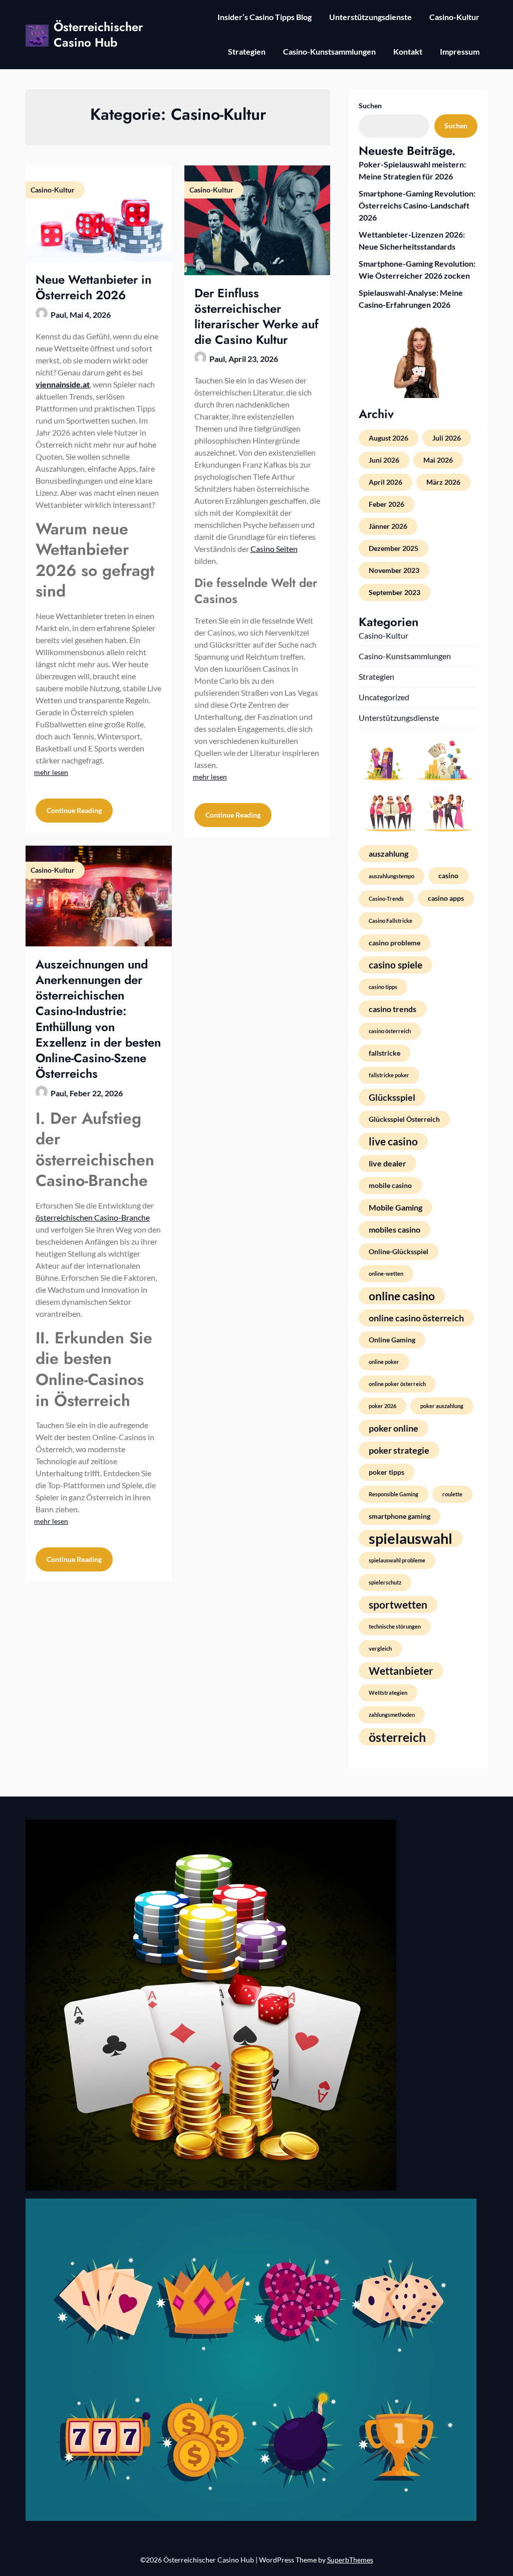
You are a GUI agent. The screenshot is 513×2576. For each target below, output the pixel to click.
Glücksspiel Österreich (404, 1119)
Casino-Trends (386, 899)
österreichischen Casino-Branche (93, 1217)
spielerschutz (385, 1582)
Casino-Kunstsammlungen (329, 51)
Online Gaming (392, 1340)
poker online (394, 1428)
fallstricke (384, 1053)
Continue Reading (74, 810)
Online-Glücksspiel (399, 1251)
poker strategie (399, 1450)
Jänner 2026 (388, 526)
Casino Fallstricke (391, 921)
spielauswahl (411, 1538)
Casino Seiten (274, 549)
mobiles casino (395, 1229)
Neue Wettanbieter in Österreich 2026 (93, 287)
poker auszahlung (442, 1406)
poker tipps (387, 1472)
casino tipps (383, 987)
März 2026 (443, 482)
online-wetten (386, 1273)
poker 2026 (382, 1406)
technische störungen (395, 1626)
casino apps (446, 898)
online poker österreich (397, 1384)
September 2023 (395, 592)
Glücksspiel (392, 1097)
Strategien (247, 51)
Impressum (460, 51)
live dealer (388, 1163)
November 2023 (394, 570)
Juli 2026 (447, 438)
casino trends (393, 1009)
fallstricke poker (389, 1075)
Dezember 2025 (394, 548)
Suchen (370, 106)
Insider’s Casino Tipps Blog (265, 17)
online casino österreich (416, 1318)
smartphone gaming (400, 1516)
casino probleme (395, 943)
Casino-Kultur (454, 17)
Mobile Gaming (396, 1207)
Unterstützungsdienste (370, 17)
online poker (384, 1362)
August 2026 (389, 438)
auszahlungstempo (392, 876)
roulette (452, 1494)
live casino (393, 1141)
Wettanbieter (401, 1671)
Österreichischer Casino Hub (98, 35)
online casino (402, 1296)
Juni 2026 (384, 460)
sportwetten (398, 1605)
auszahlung (389, 853)
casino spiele (396, 965)
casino (448, 875)
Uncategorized (384, 697)
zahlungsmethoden (392, 1715)
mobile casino (390, 1185)
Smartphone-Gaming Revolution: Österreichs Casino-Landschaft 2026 (417, 205)
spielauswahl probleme (397, 1560)
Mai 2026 (438, 460)
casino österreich (390, 1031)
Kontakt (408, 51)
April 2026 (386, 482)
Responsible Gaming (394, 1494)
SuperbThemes (350, 2560)
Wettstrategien (388, 1693)
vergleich (380, 1648)
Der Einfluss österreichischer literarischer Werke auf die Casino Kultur (256, 317)
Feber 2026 (387, 504)
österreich (397, 1737)
